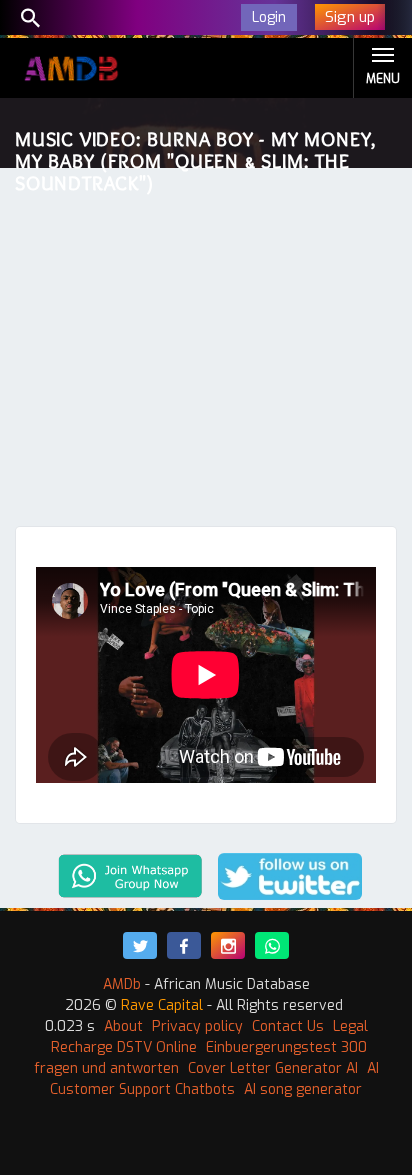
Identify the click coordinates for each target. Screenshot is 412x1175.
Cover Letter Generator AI (273, 1068)
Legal (350, 1026)
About (123, 1026)
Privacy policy (197, 1026)
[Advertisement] (206, 352)
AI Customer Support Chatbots (214, 1079)
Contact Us (288, 1026)
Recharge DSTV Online (124, 1047)
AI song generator (303, 1089)
